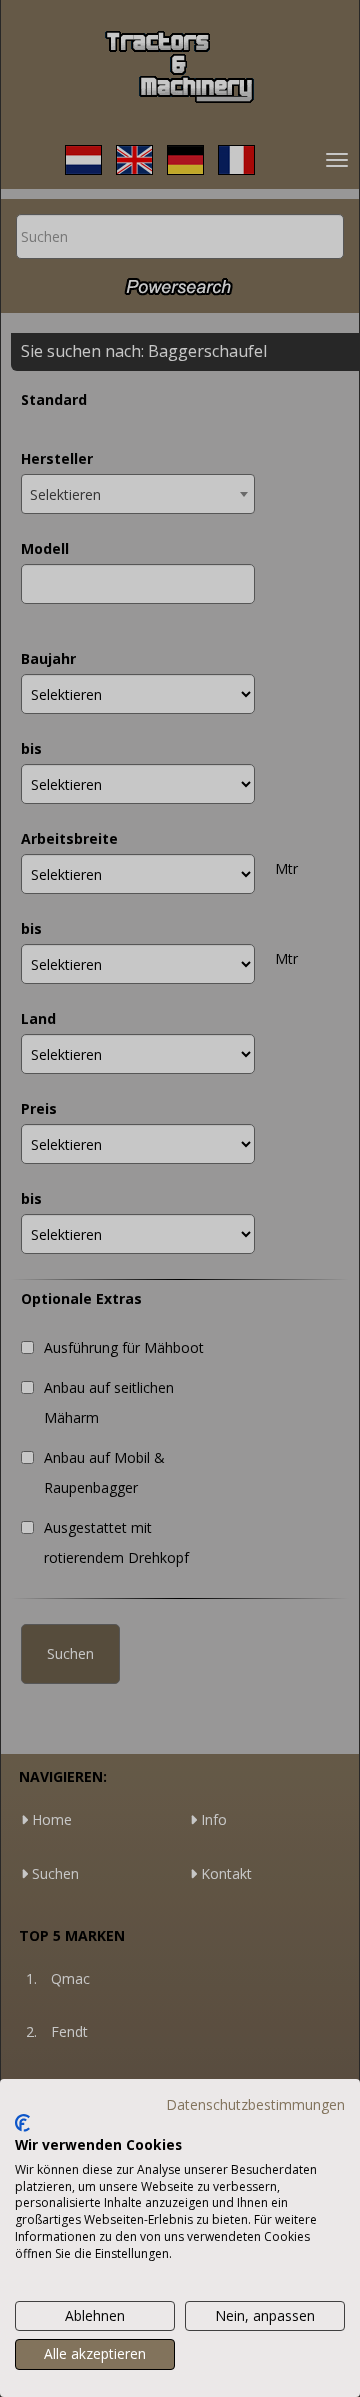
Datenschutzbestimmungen (255, 2104)
